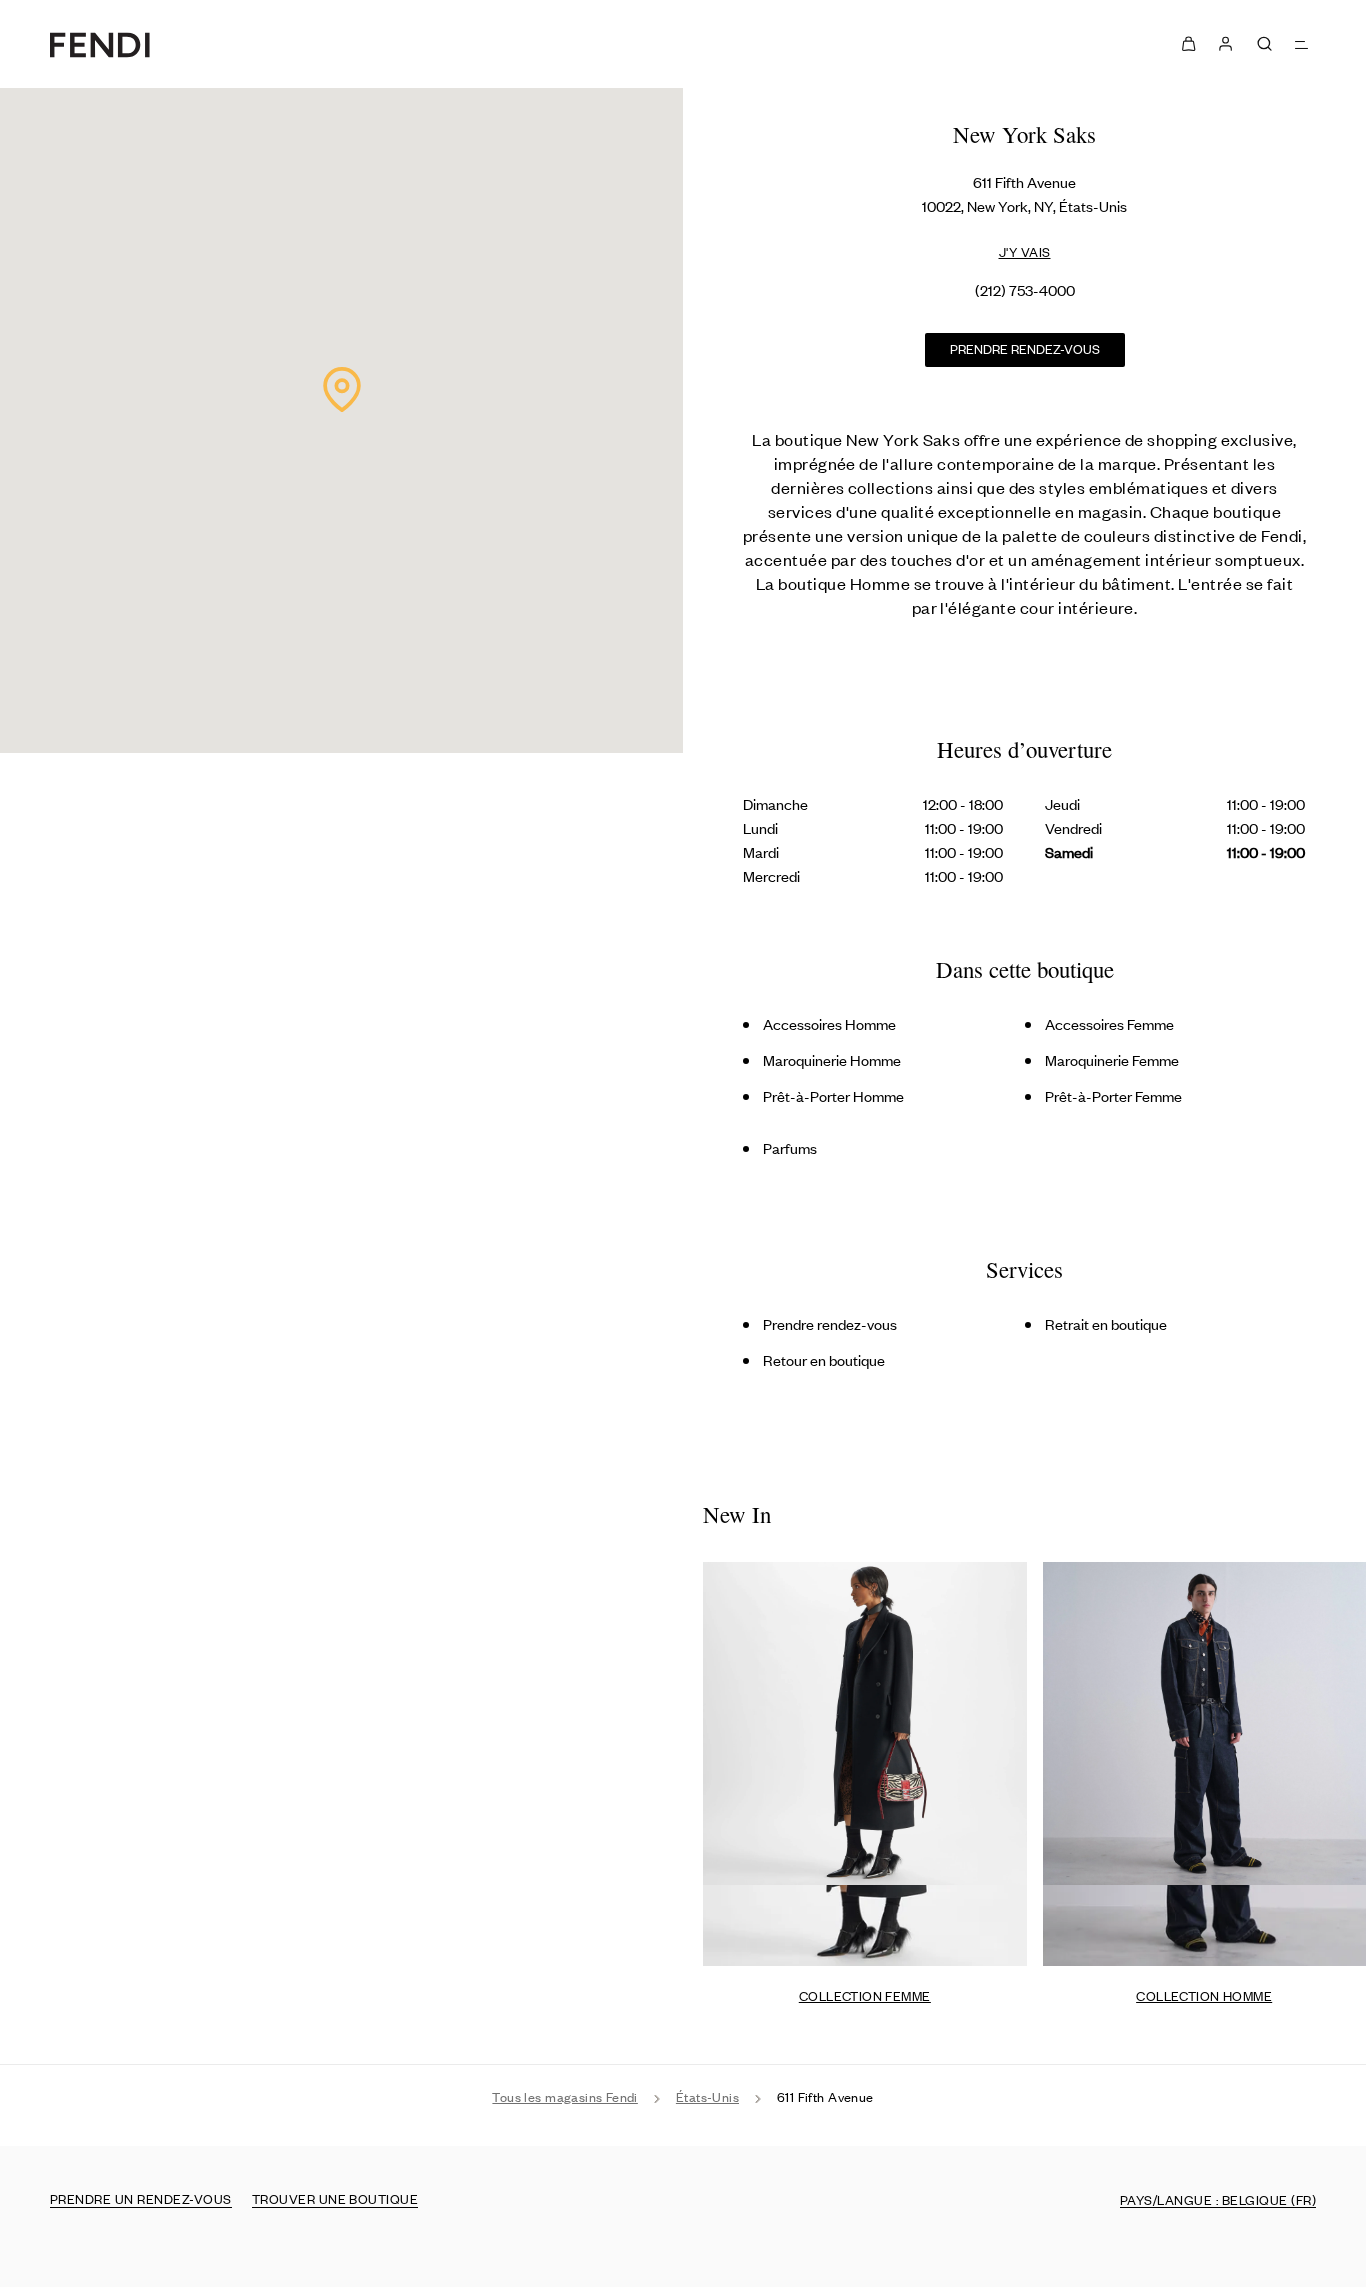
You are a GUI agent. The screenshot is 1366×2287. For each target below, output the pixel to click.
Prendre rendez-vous (1025, 348)
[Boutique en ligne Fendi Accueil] (100, 44)
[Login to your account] (1224, 44)
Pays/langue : (1218, 2199)
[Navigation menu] (1302, 43)
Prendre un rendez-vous (141, 2198)
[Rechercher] (1264, 43)
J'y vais (1025, 251)
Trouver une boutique (335, 2198)
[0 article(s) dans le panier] (1188, 44)
